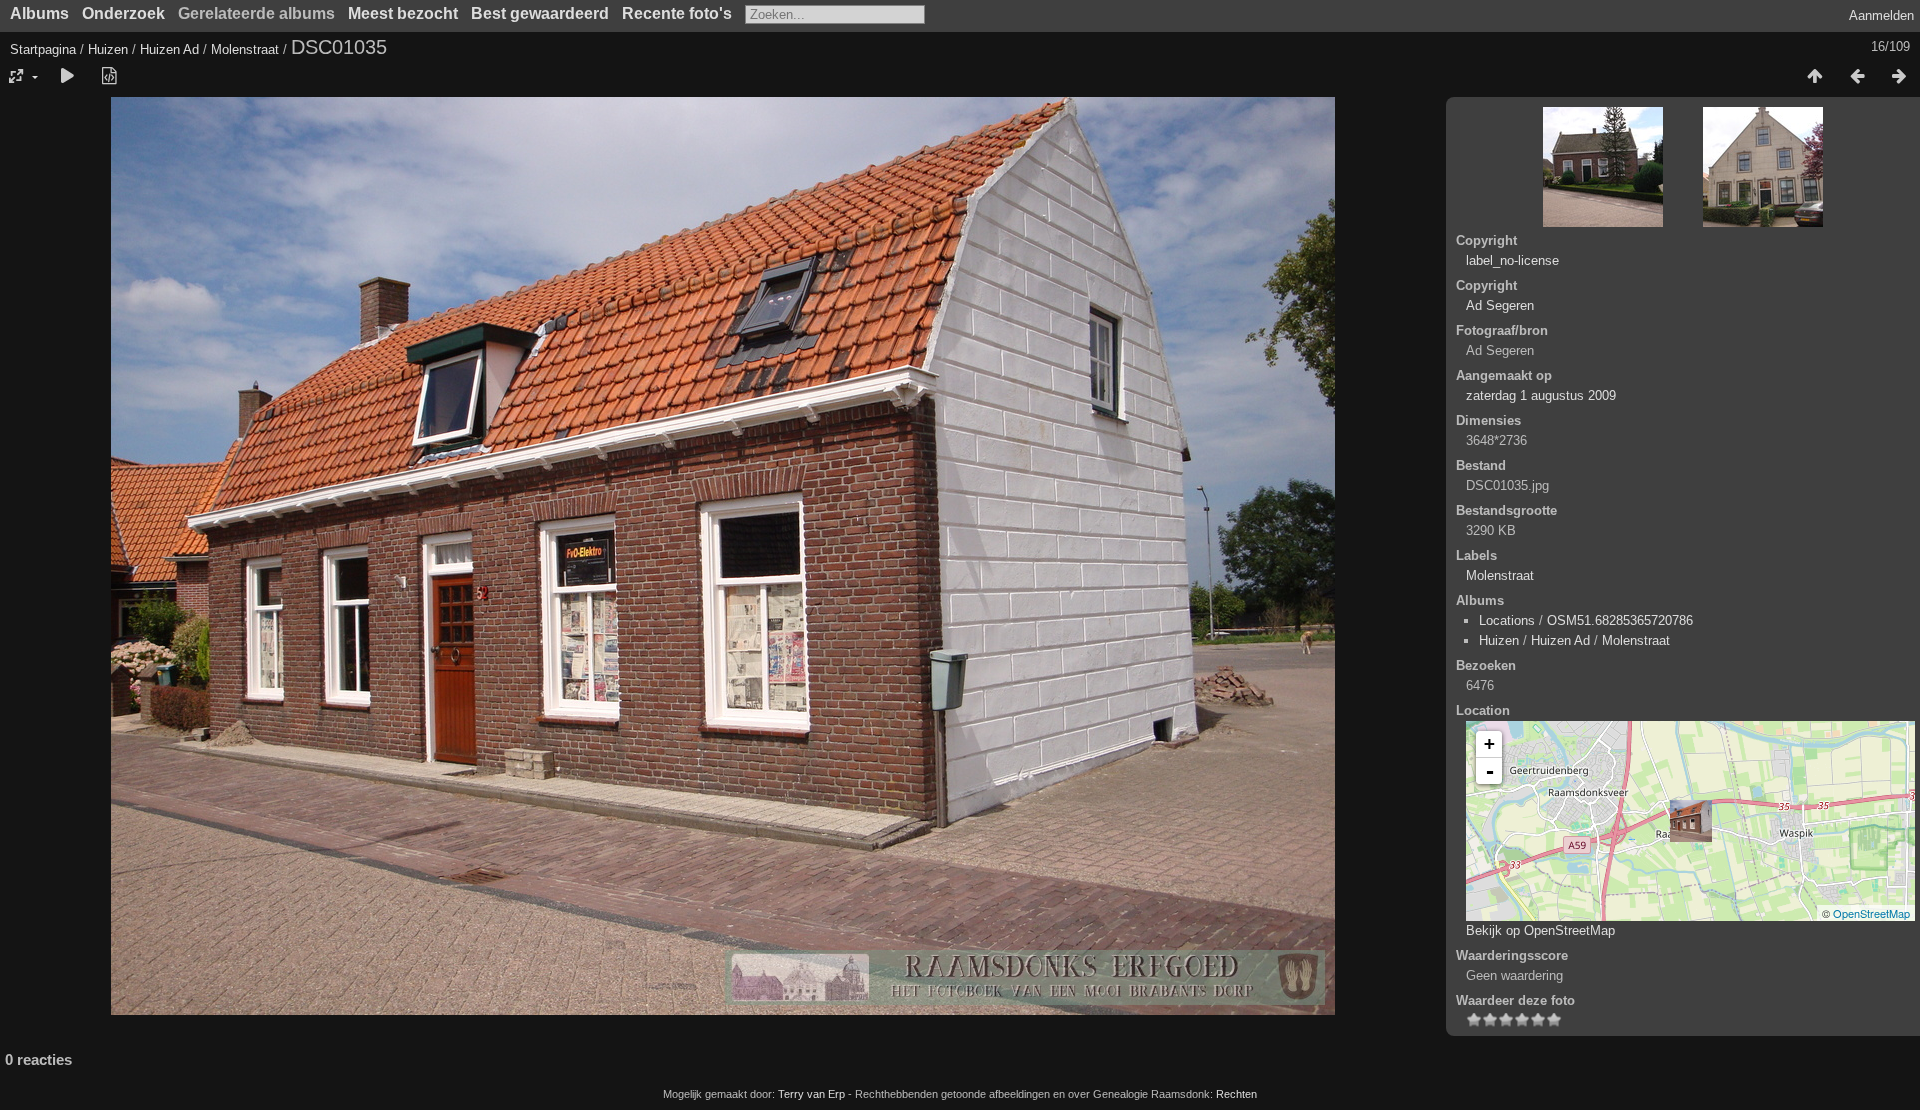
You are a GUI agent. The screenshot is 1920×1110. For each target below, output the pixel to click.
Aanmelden (1881, 15)
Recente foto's (677, 13)
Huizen (108, 49)
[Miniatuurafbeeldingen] (1815, 77)
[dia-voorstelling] (67, 77)
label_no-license (1512, 260)
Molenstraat (245, 49)
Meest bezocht (403, 13)
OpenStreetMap (1871, 913)
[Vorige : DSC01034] (1857, 77)
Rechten (1236, 1094)
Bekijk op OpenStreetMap (1540, 930)
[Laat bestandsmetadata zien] (109, 77)
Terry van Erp (811, 1094)
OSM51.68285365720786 (1620, 620)
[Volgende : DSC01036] (1899, 77)
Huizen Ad (169, 49)
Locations (1507, 620)
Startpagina (43, 49)
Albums (39, 13)
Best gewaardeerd (540, 13)
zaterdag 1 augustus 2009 (1541, 395)
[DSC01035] (1691, 821)
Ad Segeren (1500, 305)
